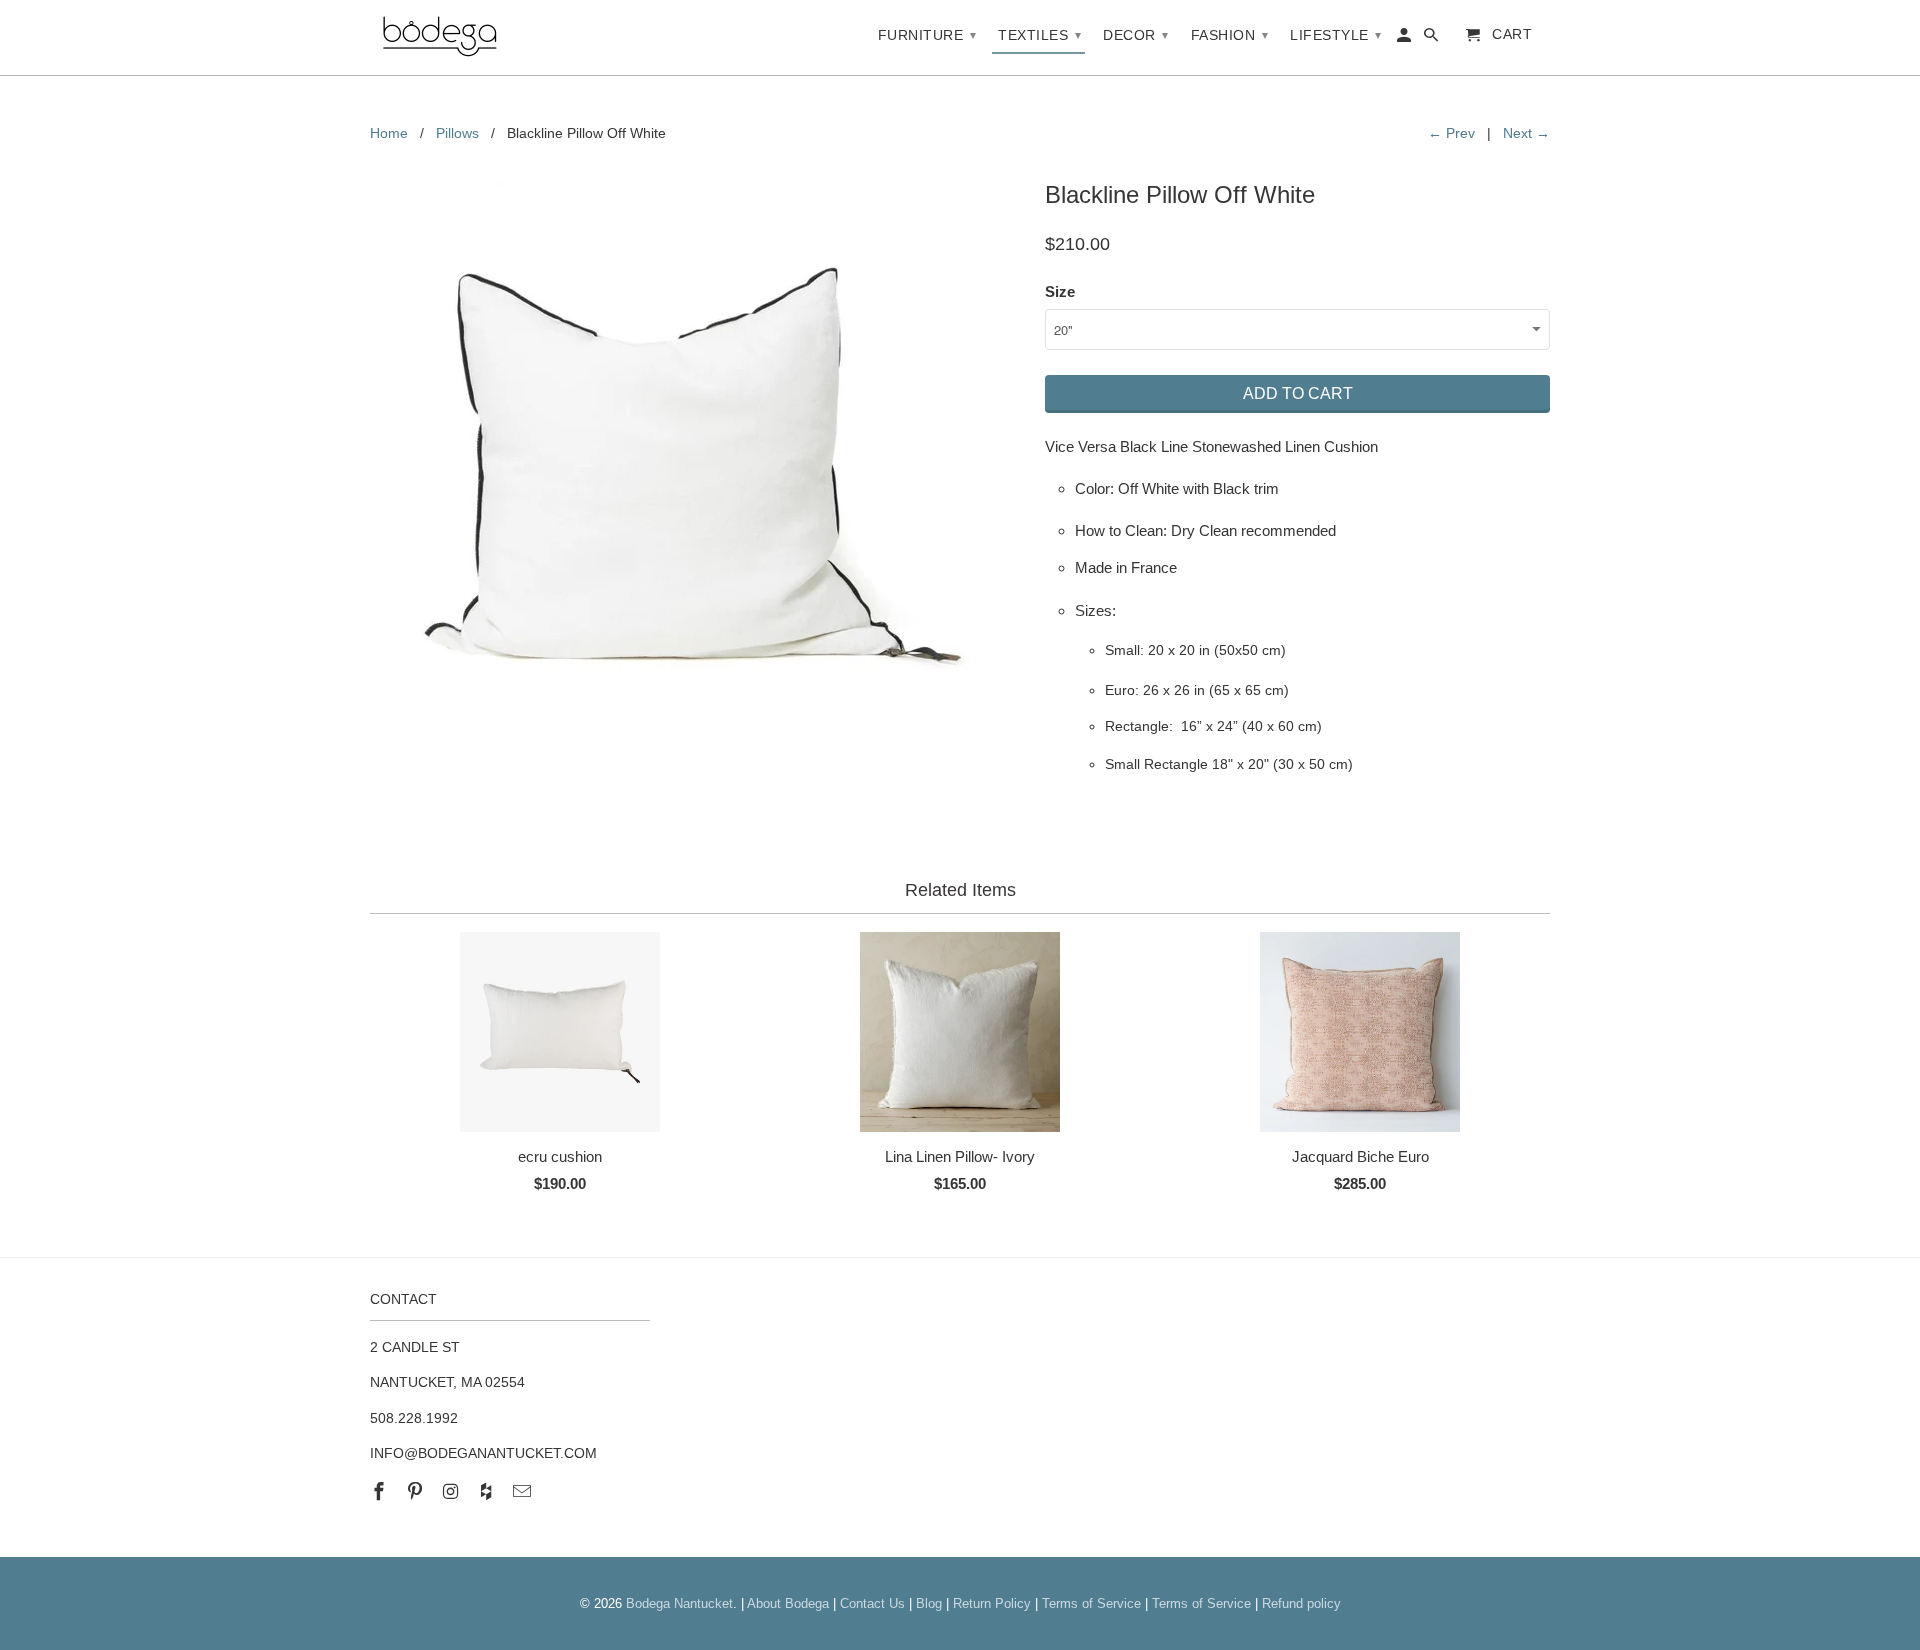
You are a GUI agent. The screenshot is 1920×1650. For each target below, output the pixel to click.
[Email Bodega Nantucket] (524, 1492)
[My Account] (1405, 39)
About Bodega (788, 1603)
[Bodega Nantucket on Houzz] (488, 1492)
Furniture (927, 35)
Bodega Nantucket (679, 1603)
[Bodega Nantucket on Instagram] (453, 1492)
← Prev (1451, 133)
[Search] (1432, 39)
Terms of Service (1091, 1603)
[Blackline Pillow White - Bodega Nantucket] (697, 473)
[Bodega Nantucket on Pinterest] (417, 1492)
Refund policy (1301, 1603)
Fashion (1230, 35)
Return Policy (992, 1603)
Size (1060, 291)
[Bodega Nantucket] (440, 37)
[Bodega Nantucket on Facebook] (381, 1492)
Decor (1136, 35)
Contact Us (872, 1603)
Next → (1526, 133)
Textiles (1039, 35)
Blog (929, 1603)
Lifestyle (1336, 35)
